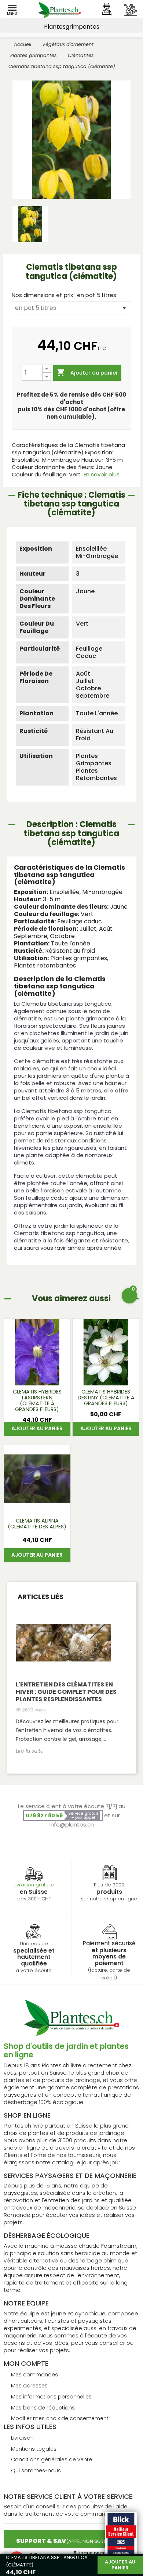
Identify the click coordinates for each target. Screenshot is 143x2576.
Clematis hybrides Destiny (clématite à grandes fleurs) (106, 1398)
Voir (37, 1376)
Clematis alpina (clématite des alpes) (37, 1524)
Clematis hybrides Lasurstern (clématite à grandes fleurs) (37, 1401)
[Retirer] (47, 377)
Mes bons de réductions (43, 2408)
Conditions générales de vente (52, 2459)
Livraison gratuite (34, 1885)
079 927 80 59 (44, 1815)
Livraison (22, 2438)
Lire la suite (30, 1751)
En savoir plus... (103, 474)
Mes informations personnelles (51, 2397)
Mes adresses (29, 2386)
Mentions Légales (34, 2449)
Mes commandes (34, 2375)
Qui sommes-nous (36, 2471)
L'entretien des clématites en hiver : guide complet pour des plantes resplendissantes (66, 1692)
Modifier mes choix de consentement (60, 2418)
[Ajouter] (47, 369)
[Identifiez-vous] (107, 9)
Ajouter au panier (87, 372)
